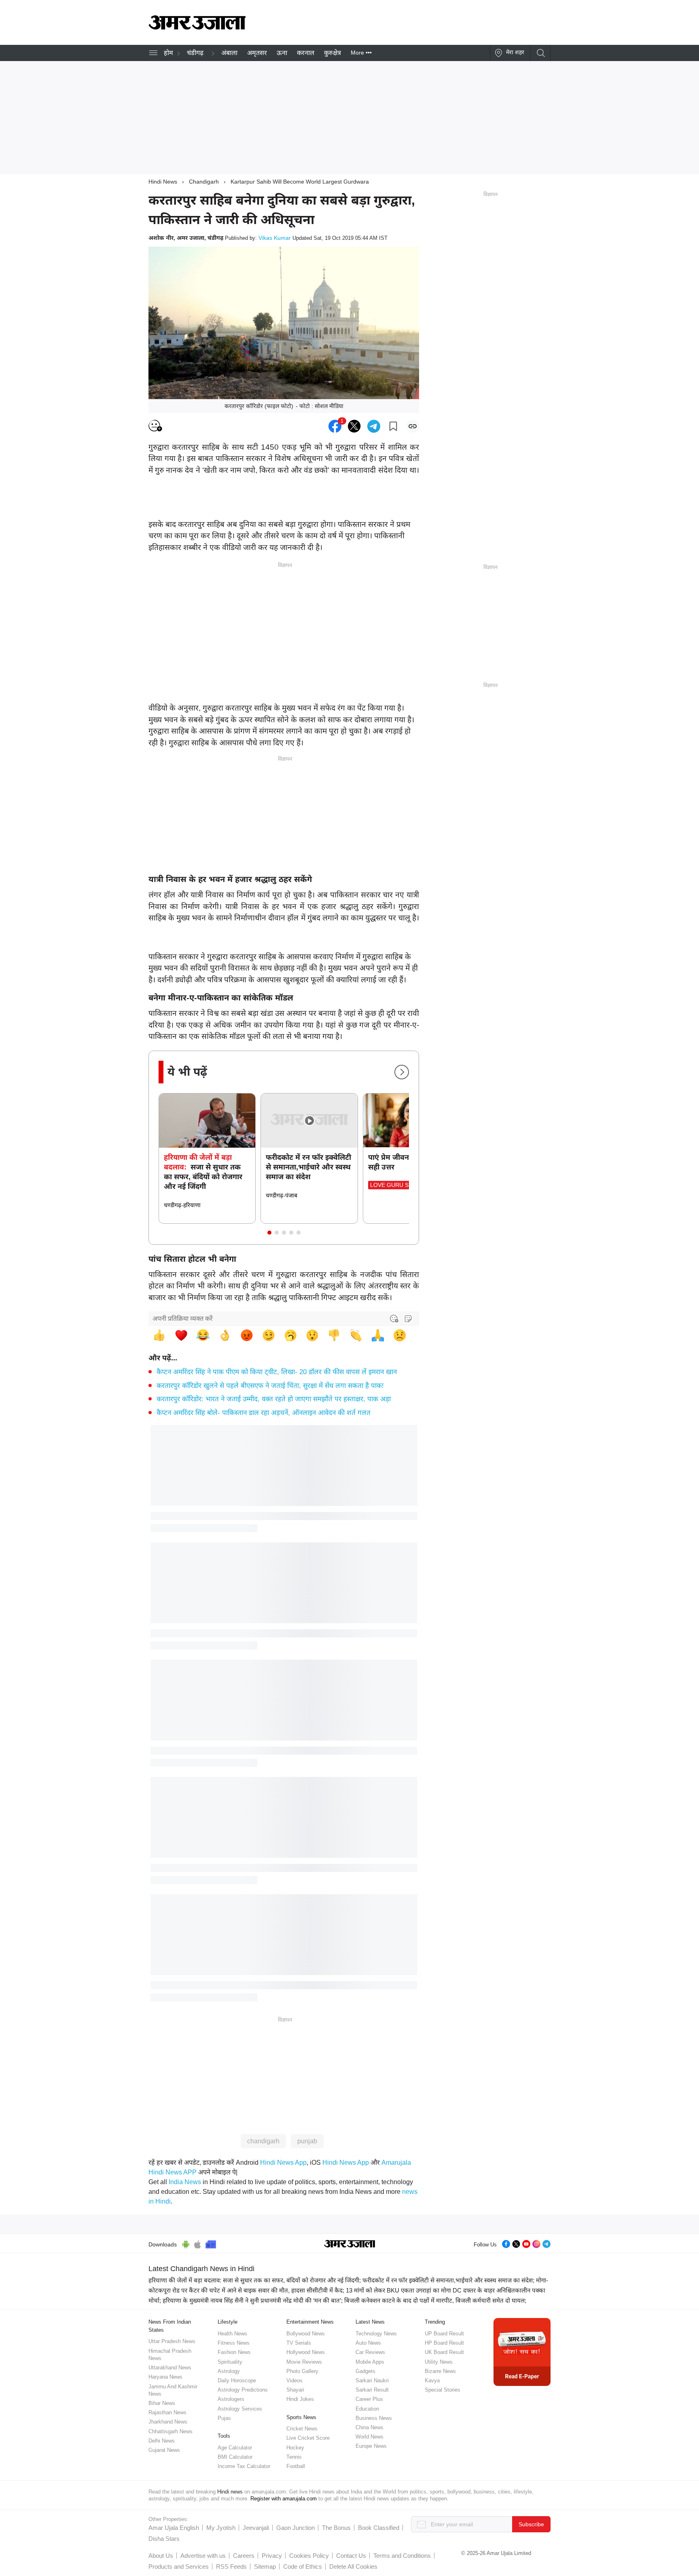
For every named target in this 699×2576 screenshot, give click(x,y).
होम (168, 53)
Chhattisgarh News (171, 2431)
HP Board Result (444, 2343)
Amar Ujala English (174, 2528)
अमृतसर (257, 53)
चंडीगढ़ (195, 53)
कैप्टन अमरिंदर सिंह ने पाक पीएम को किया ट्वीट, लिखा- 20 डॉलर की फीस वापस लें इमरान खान (277, 1372)
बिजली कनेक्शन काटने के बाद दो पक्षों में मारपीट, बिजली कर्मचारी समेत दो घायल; (435, 2300)
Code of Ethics (303, 2566)
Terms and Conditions (402, 2556)
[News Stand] (211, 2243)
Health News (232, 2334)
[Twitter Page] (516, 2243)
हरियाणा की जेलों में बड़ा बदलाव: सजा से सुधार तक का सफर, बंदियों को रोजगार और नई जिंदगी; (255, 2280)
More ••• (361, 53)
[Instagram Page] (536, 2243)
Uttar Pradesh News (172, 2341)
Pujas (224, 2418)
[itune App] (198, 2243)
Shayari (295, 2390)
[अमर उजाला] (197, 27)
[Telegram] (546, 2243)
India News (185, 2182)
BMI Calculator (235, 2457)
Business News (374, 2418)
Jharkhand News (168, 2422)
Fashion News (234, 2352)
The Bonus (336, 2528)
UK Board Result (444, 2352)
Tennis (294, 2457)
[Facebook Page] (506, 2243)
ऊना (282, 53)
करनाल (306, 53)
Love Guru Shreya (399, 1185)
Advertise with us (203, 2556)
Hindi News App (283, 2163)
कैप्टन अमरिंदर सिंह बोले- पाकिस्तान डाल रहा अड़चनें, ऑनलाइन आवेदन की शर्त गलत (264, 1413)
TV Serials (299, 2343)
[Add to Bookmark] (393, 426)
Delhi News (162, 2441)
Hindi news (230, 2492)
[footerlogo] (350, 2244)
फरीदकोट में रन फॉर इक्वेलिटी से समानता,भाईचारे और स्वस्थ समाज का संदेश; (448, 2280)
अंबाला (229, 53)
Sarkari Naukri (372, 2380)
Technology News (376, 2334)
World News (370, 2437)
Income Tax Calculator (244, 2466)
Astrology (229, 2371)
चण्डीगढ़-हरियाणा (182, 1205)
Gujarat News (164, 2450)
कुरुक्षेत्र (333, 53)
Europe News (371, 2446)
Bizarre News (440, 2371)
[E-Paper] (522, 2351)
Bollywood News (306, 2334)
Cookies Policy (309, 2556)
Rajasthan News (167, 2412)
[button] (269, 1233)
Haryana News (165, 2377)
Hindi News (163, 182)
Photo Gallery (302, 2371)
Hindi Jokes (300, 2399)
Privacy (272, 2556)
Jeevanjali (256, 2528)
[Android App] (186, 2243)
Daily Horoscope (237, 2380)
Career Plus (369, 2399)
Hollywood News (306, 2352)
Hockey (295, 2448)
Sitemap (265, 2566)
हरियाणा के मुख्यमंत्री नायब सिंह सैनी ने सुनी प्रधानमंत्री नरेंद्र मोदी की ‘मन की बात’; (253, 2300)
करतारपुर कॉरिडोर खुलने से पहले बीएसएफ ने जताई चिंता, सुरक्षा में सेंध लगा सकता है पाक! (270, 1386)
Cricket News (302, 2429)
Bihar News (162, 2403)
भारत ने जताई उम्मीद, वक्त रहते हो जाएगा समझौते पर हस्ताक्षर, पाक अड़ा (274, 1399)
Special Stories (443, 2390)
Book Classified (379, 2528)
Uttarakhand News (170, 2368)
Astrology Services (240, 2409)
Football (296, 2466)
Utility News (439, 2362)
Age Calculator (235, 2448)
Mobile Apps (370, 2362)
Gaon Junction (295, 2528)
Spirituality (230, 2362)
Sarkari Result (372, 2390)
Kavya (432, 2380)
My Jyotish (221, 2528)
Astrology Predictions (243, 2390)
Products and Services (179, 2566)
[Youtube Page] (526, 2243)
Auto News (368, 2343)
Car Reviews (370, 2352)
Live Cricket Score (308, 2438)
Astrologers (231, 2399)
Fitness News (234, 2343)
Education (367, 2409)
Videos (294, 2380)
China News (370, 2427)
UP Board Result (444, 2334)
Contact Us (351, 2556)
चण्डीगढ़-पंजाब (282, 1195)
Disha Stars (164, 2539)
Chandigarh (204, 182)
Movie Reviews (304, 2362)
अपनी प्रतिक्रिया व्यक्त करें (183, 1319)
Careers (244, 2556)
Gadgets (365, 2371)
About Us (161, 2556)
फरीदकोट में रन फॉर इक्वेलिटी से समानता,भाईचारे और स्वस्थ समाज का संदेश (308, 1167)
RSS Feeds (231, 2566)
